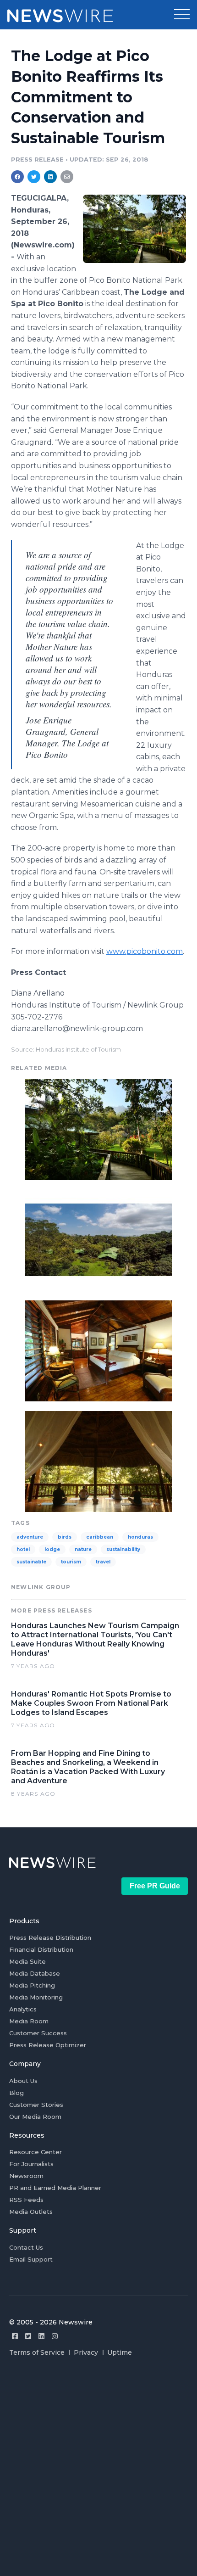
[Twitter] (28, 2336)
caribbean (100, 1537)
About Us (23, 2081)
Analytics (23, 2009)
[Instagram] (55, 2336)
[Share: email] (67, 177)
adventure (30, 1537)
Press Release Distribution (50, 1938)
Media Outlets (31, 2212)
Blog (16, 2093)
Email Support (31, 2259)
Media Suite (27, 1961)
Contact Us (26, 2247)
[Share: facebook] (17, 177)
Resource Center (36, 2152)
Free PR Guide (155, 1886)
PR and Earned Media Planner (55, 2188)
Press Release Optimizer (48, 2045)
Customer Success (38, 2033)
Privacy (86, 2352)
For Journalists (31, 2164)
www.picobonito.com (145, 951)
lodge (52, 1549)
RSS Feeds (26, 2200)
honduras (140, 1537)
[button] (182, 15)
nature (83, 1549)
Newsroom (26, 2176)
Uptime (120, 2352)
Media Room (29, 2021)
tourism (71, 1562)
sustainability (123, 1549)
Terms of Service (37, 2352)
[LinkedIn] (41, 2336)
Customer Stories (36, 2105)
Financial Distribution (41, 1949)
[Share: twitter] (34, 177)
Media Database (35, 1973)
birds (65, 1537)
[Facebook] (15, 2336)
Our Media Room (35, 2117)
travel (103, 1562)
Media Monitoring (36, 1997)
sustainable (31, 1562)
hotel (23, 1549)
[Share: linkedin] (51, 177)
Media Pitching (32, 1985)
